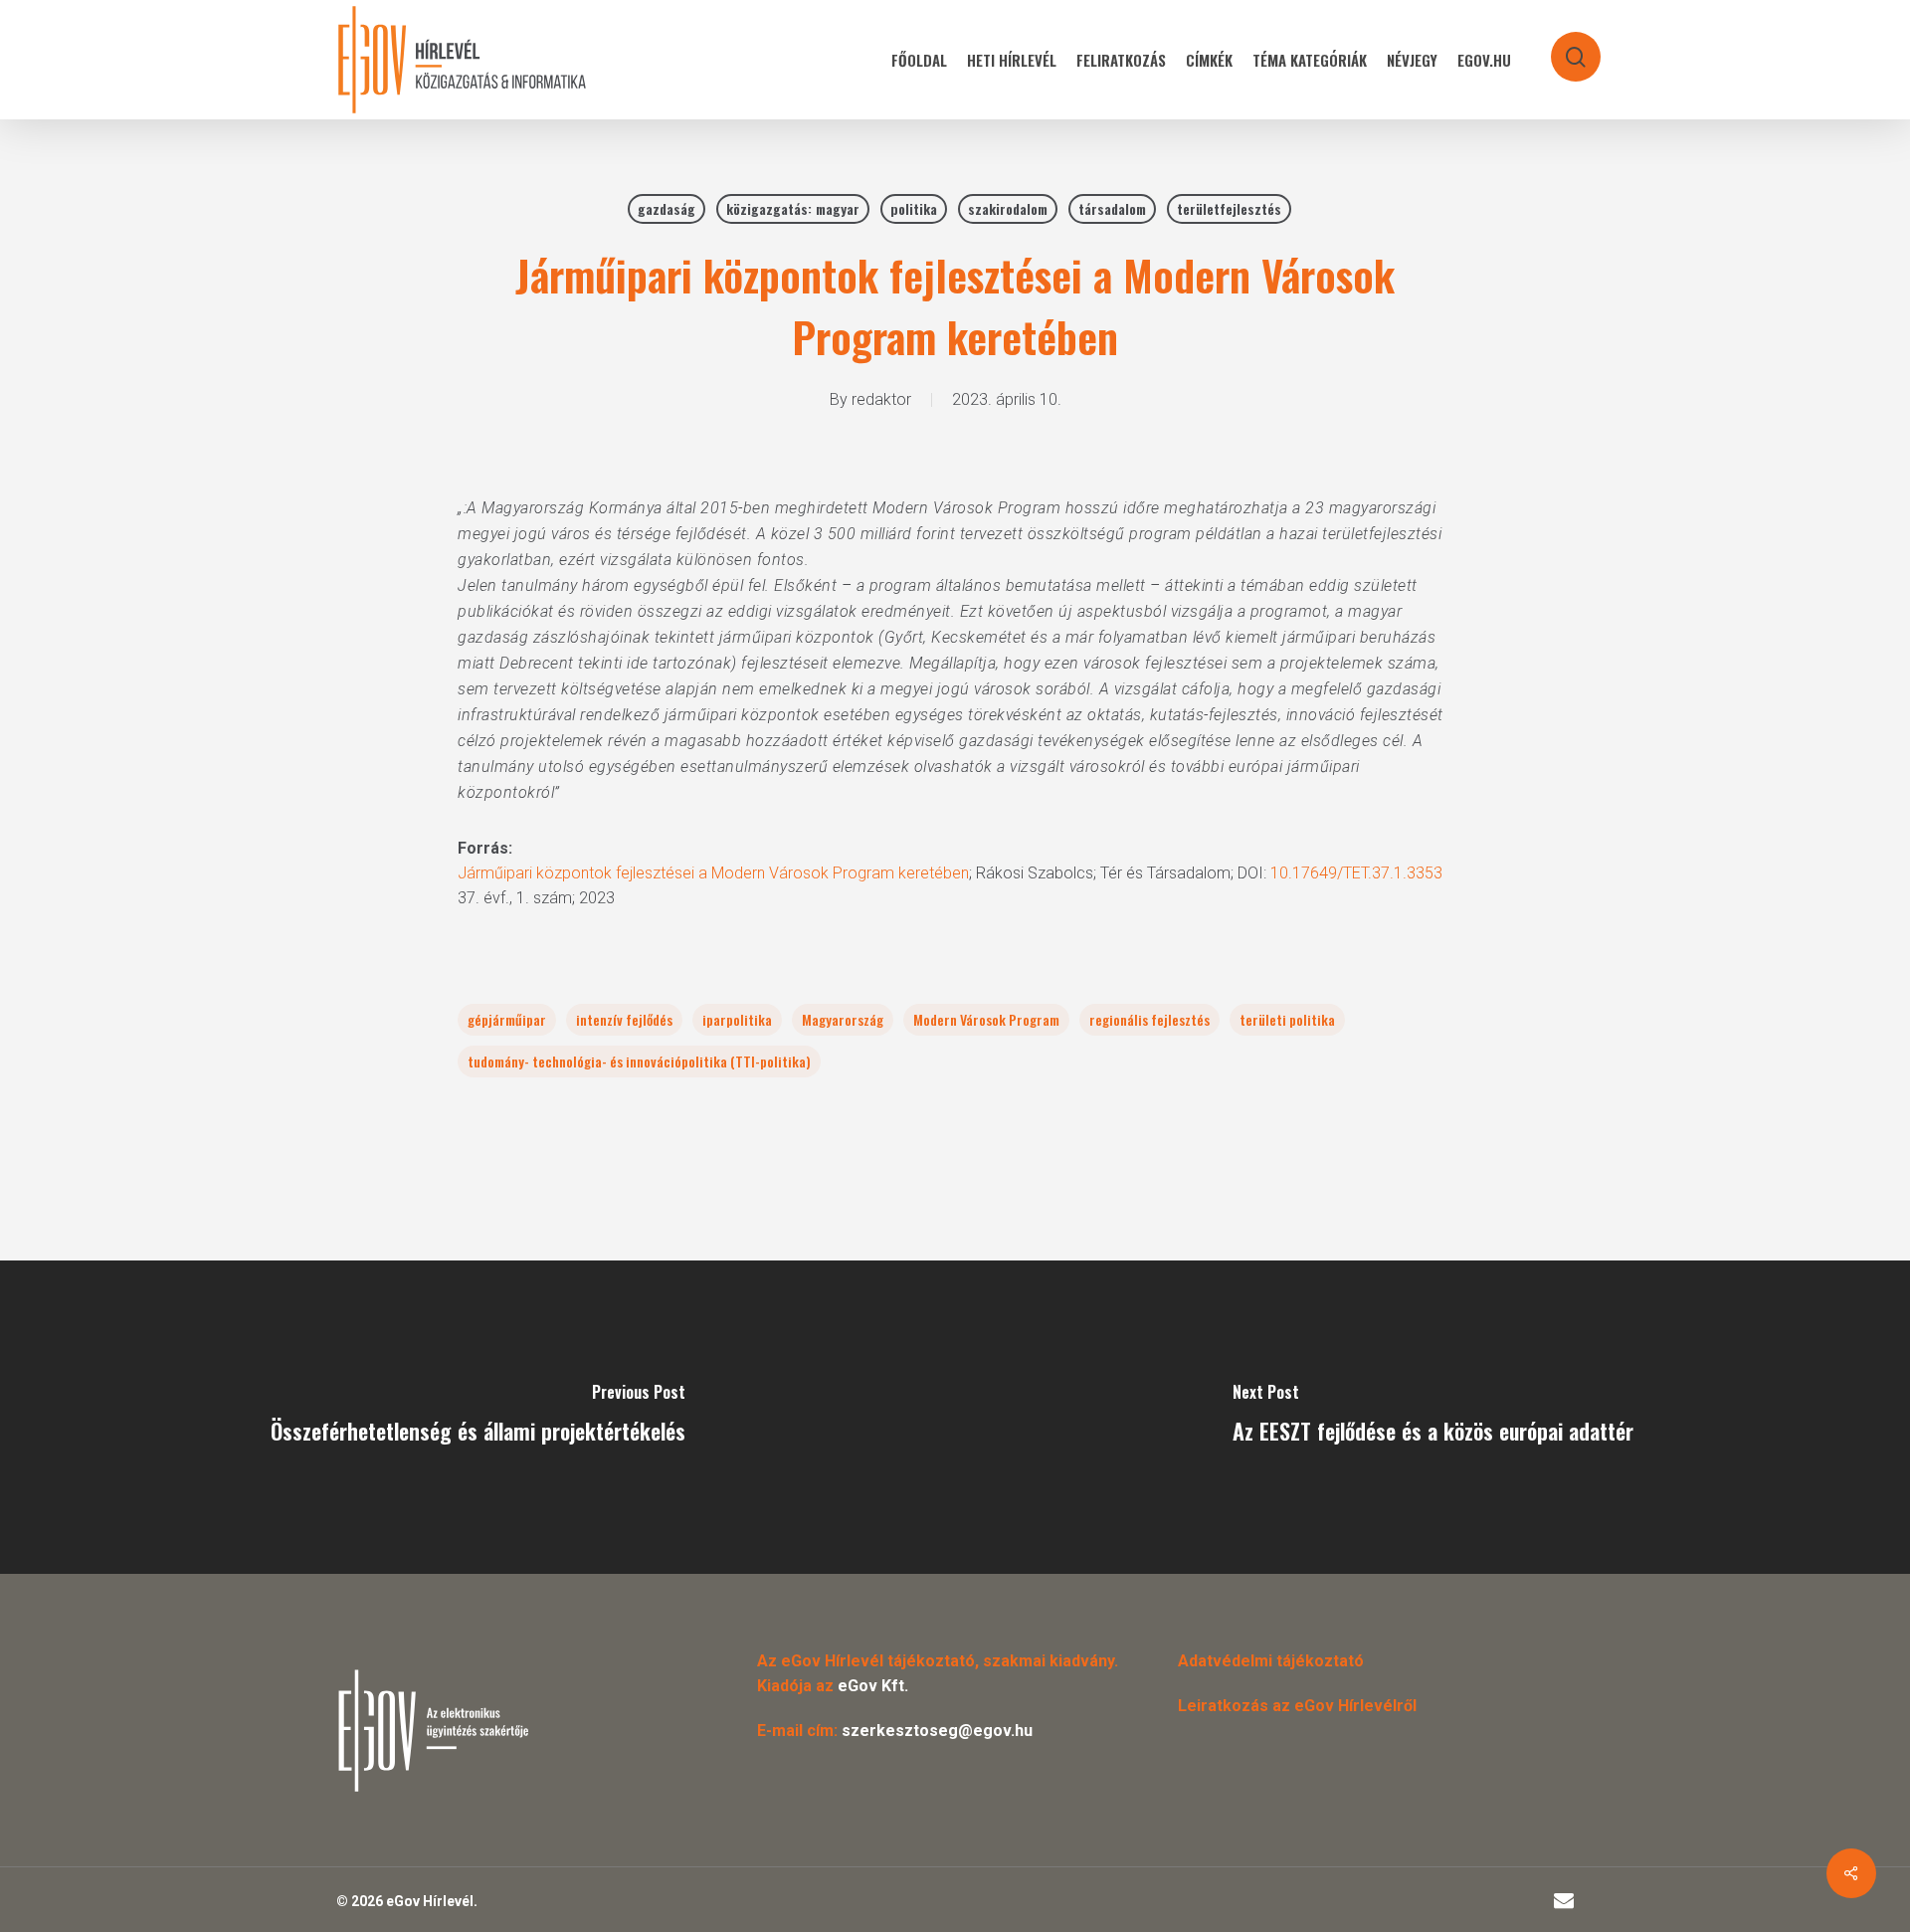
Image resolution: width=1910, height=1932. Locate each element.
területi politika (1287, 1019)
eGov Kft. (873, 1686)
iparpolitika (737, 1019)
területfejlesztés (1229, 208)
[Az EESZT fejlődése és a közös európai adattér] (1432, 1417)
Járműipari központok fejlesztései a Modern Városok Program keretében (713, 873)
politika (914, 208)
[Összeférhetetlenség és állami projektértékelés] (477, 1417)
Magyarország (843, 1019)
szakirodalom (1008, 208)
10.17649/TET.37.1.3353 (1356, 873)
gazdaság (667, 208)
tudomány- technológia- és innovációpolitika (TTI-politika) (639, 1061)
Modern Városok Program (986, 1019)
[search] (1563, 47)
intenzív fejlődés (624, 1019)
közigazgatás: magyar (793, 208)
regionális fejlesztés (1149, 1019)
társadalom (1112, 208)
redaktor (881, 399)
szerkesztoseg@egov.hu (937, 1731)
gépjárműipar (507, 1019)
